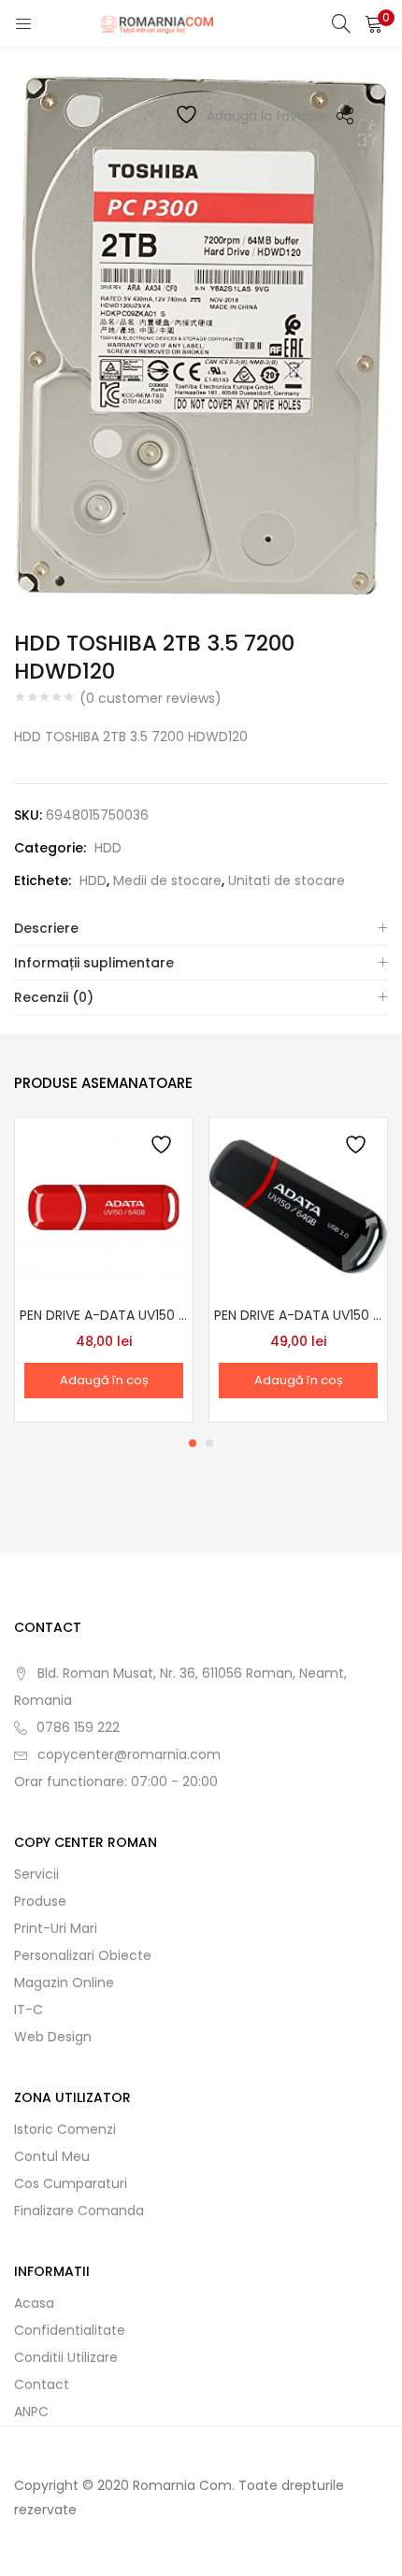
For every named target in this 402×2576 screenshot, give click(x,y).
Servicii (36, 1874)
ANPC (31, 2411)
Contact (42, 2384)
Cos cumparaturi (71, 2183)
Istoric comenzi (65, 2129)
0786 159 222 (78, 1727)
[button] (374, 23)
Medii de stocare (167, 880)
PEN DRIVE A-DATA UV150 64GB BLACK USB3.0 (298, 1315)
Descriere (46, 928)
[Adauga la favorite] (163, 1147)
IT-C (29, 2010)
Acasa (34, 2303)
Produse (40, 1901)
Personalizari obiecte (83, 1955)
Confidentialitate (70, 2330)
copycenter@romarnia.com (129, 1754)
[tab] (201, 929)
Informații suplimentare (94, 963)
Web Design (53, 2037)
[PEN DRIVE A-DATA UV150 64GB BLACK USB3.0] (298, 1206)
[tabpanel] (104, 1270)
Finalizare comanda (79, 2211)
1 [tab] (193, 1443)
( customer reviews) (151, 698)
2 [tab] (209, 1443)
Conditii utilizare (66, 2357)
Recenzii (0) (54, 997)
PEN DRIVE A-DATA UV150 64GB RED (104, 1315)
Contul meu (52, 2156)
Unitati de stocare (287, 880)
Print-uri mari (56, 1928)
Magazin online (64, 1982)
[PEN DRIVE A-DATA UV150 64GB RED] (104, 1206)
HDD (108, 848)
